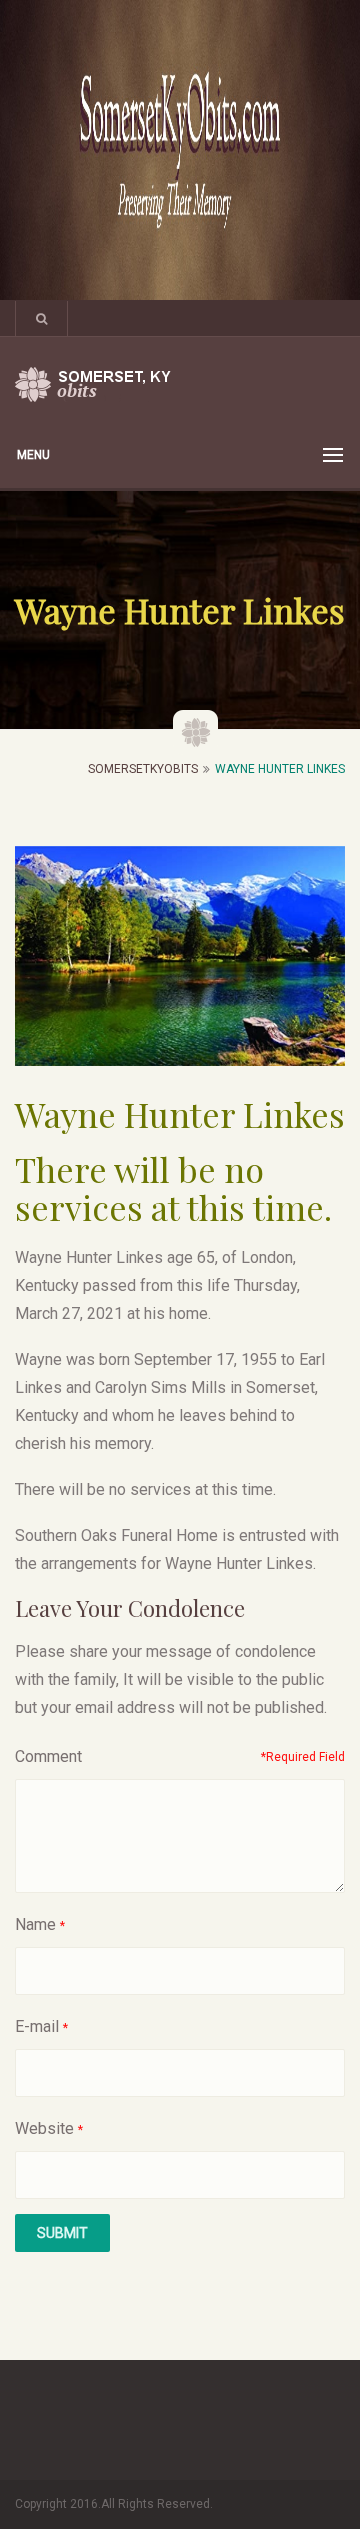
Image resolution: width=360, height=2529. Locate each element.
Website (44, 2128)
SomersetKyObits (143, 769)
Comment (48, 1756)
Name (35, 1924)
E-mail (37, 2026)
